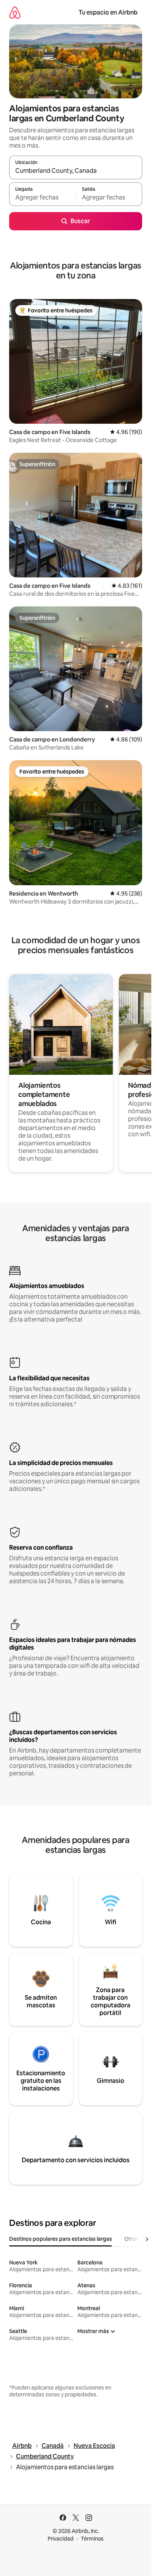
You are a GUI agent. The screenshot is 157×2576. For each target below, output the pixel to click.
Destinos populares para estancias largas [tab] (61, 2239)
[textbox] (42, 198)
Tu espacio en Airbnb (108, 12)
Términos (92, 2539)
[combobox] (76, 171)
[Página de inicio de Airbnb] (15, 12)
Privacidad (61, 2539)
